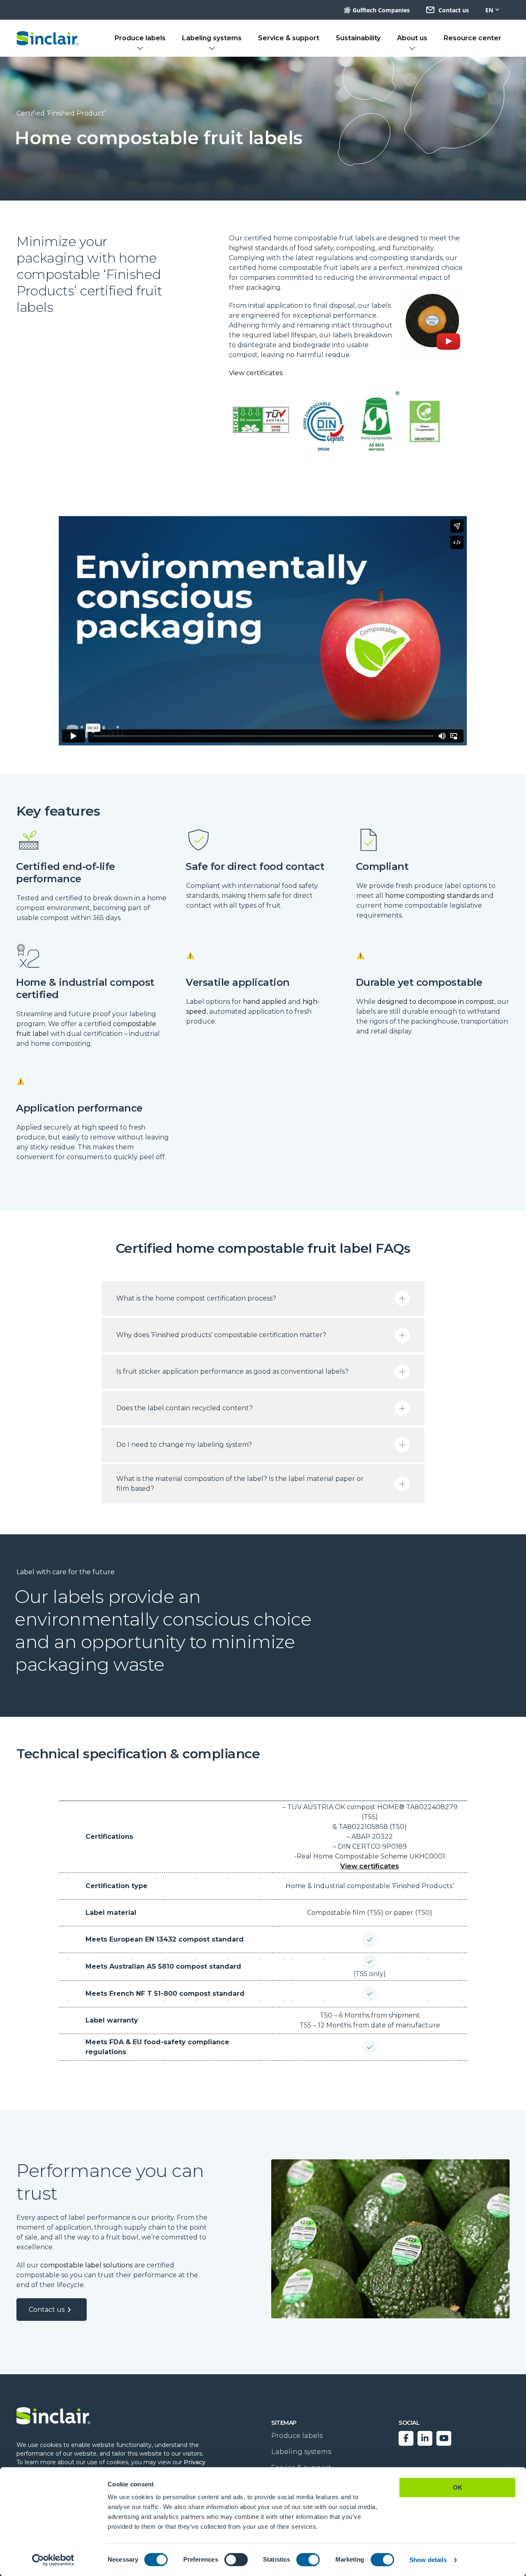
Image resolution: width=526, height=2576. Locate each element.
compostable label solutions (87, 2265)
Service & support (289, 38)
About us (412, 38)
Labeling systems (212, 38)
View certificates (370, 1866)
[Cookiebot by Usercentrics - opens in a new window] (53, 2560)
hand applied (265, 1002)
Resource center (473, 38)
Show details (428, 2560)
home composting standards (432, 896)
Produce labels (140, 38)
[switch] (236, 2560)
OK (458, 2487)
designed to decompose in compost (436, 1002)
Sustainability (358, 38)
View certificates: (256, 373)
